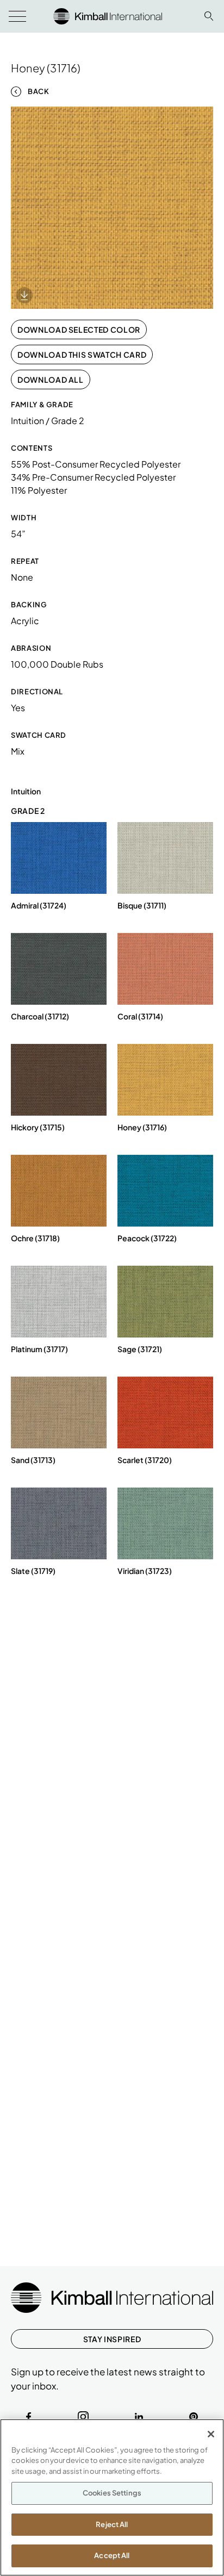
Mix (18, 751)
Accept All (112, 2555)
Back (39, 91)
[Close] (211, 2434)
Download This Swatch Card (82, 354)
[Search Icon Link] (209, 16)
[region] (112, 2497)
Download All (51, 379)
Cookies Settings (112, 2493)
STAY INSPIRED (112, 2339)
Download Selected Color (79, 329)
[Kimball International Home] (108, 15)
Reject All (112, 2524)
